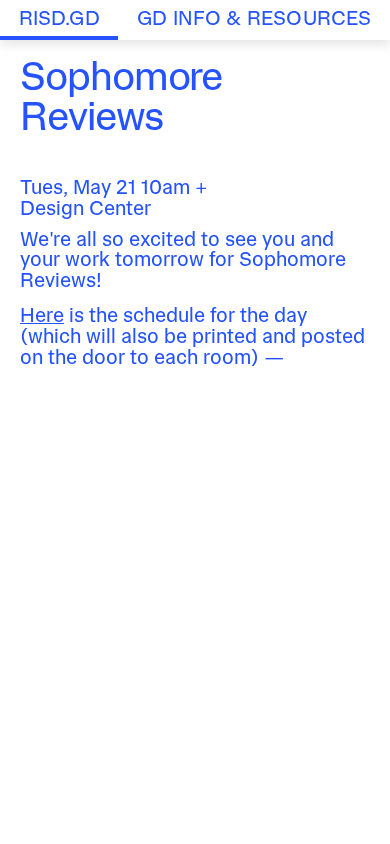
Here (42, 317)
